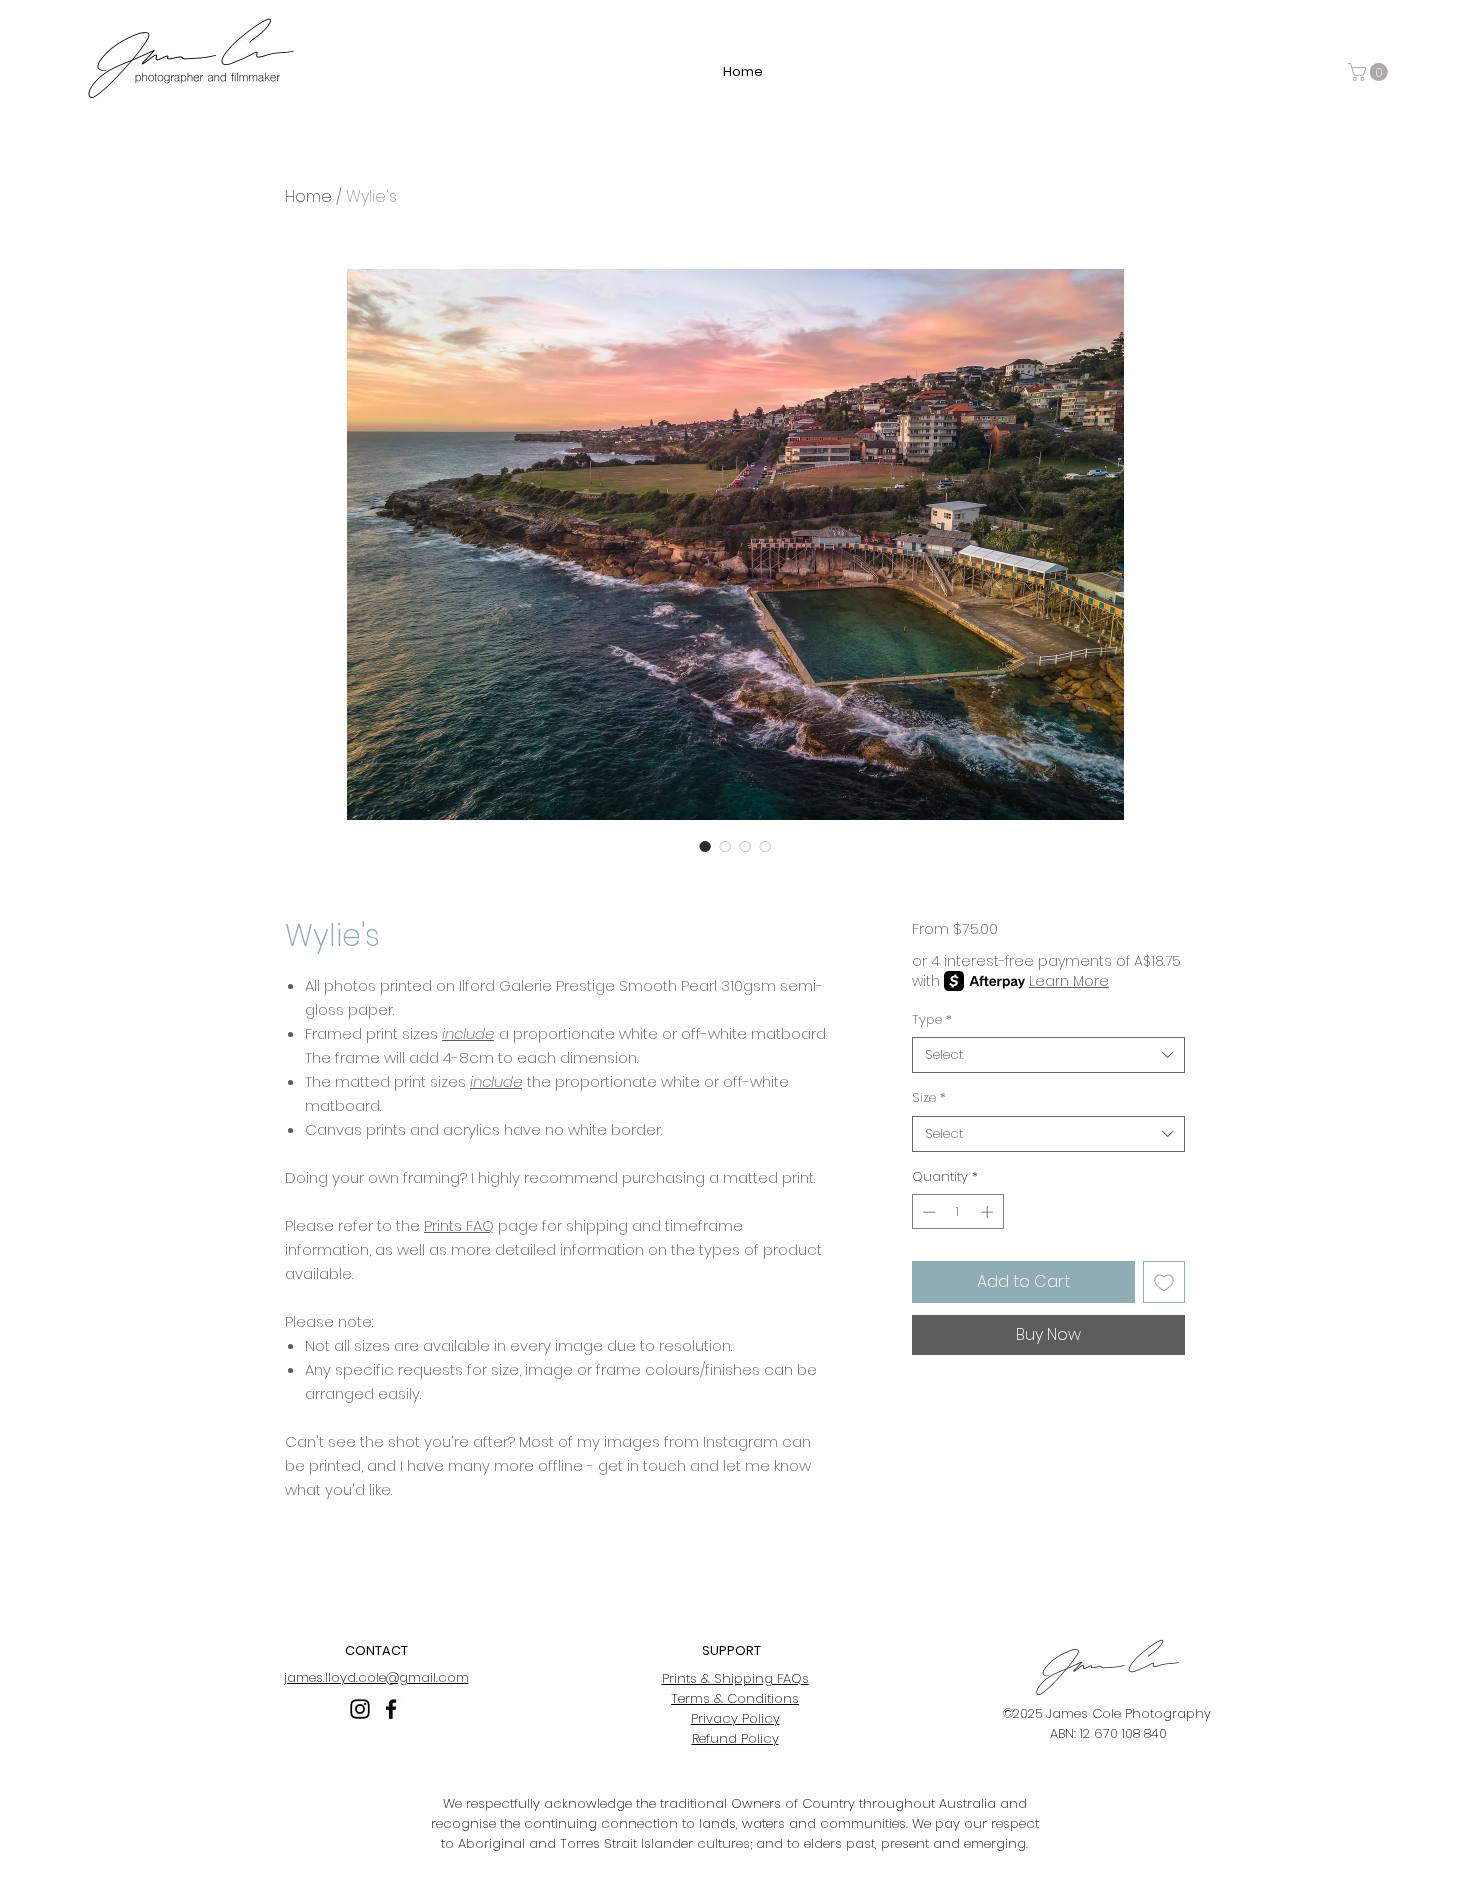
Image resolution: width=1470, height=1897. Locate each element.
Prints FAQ (459, 1225)
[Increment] (989, 1212)
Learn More (1069, 981)
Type (932, 1020)
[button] (1370, 72)
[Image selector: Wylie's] (705, 846)
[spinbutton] (957, 1212)
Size (929, 1098)
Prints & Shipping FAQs (735, 1678)
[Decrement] (927, 1212)
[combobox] (1048, 1055)
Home (308, 196)
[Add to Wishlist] (1164, 1282)
